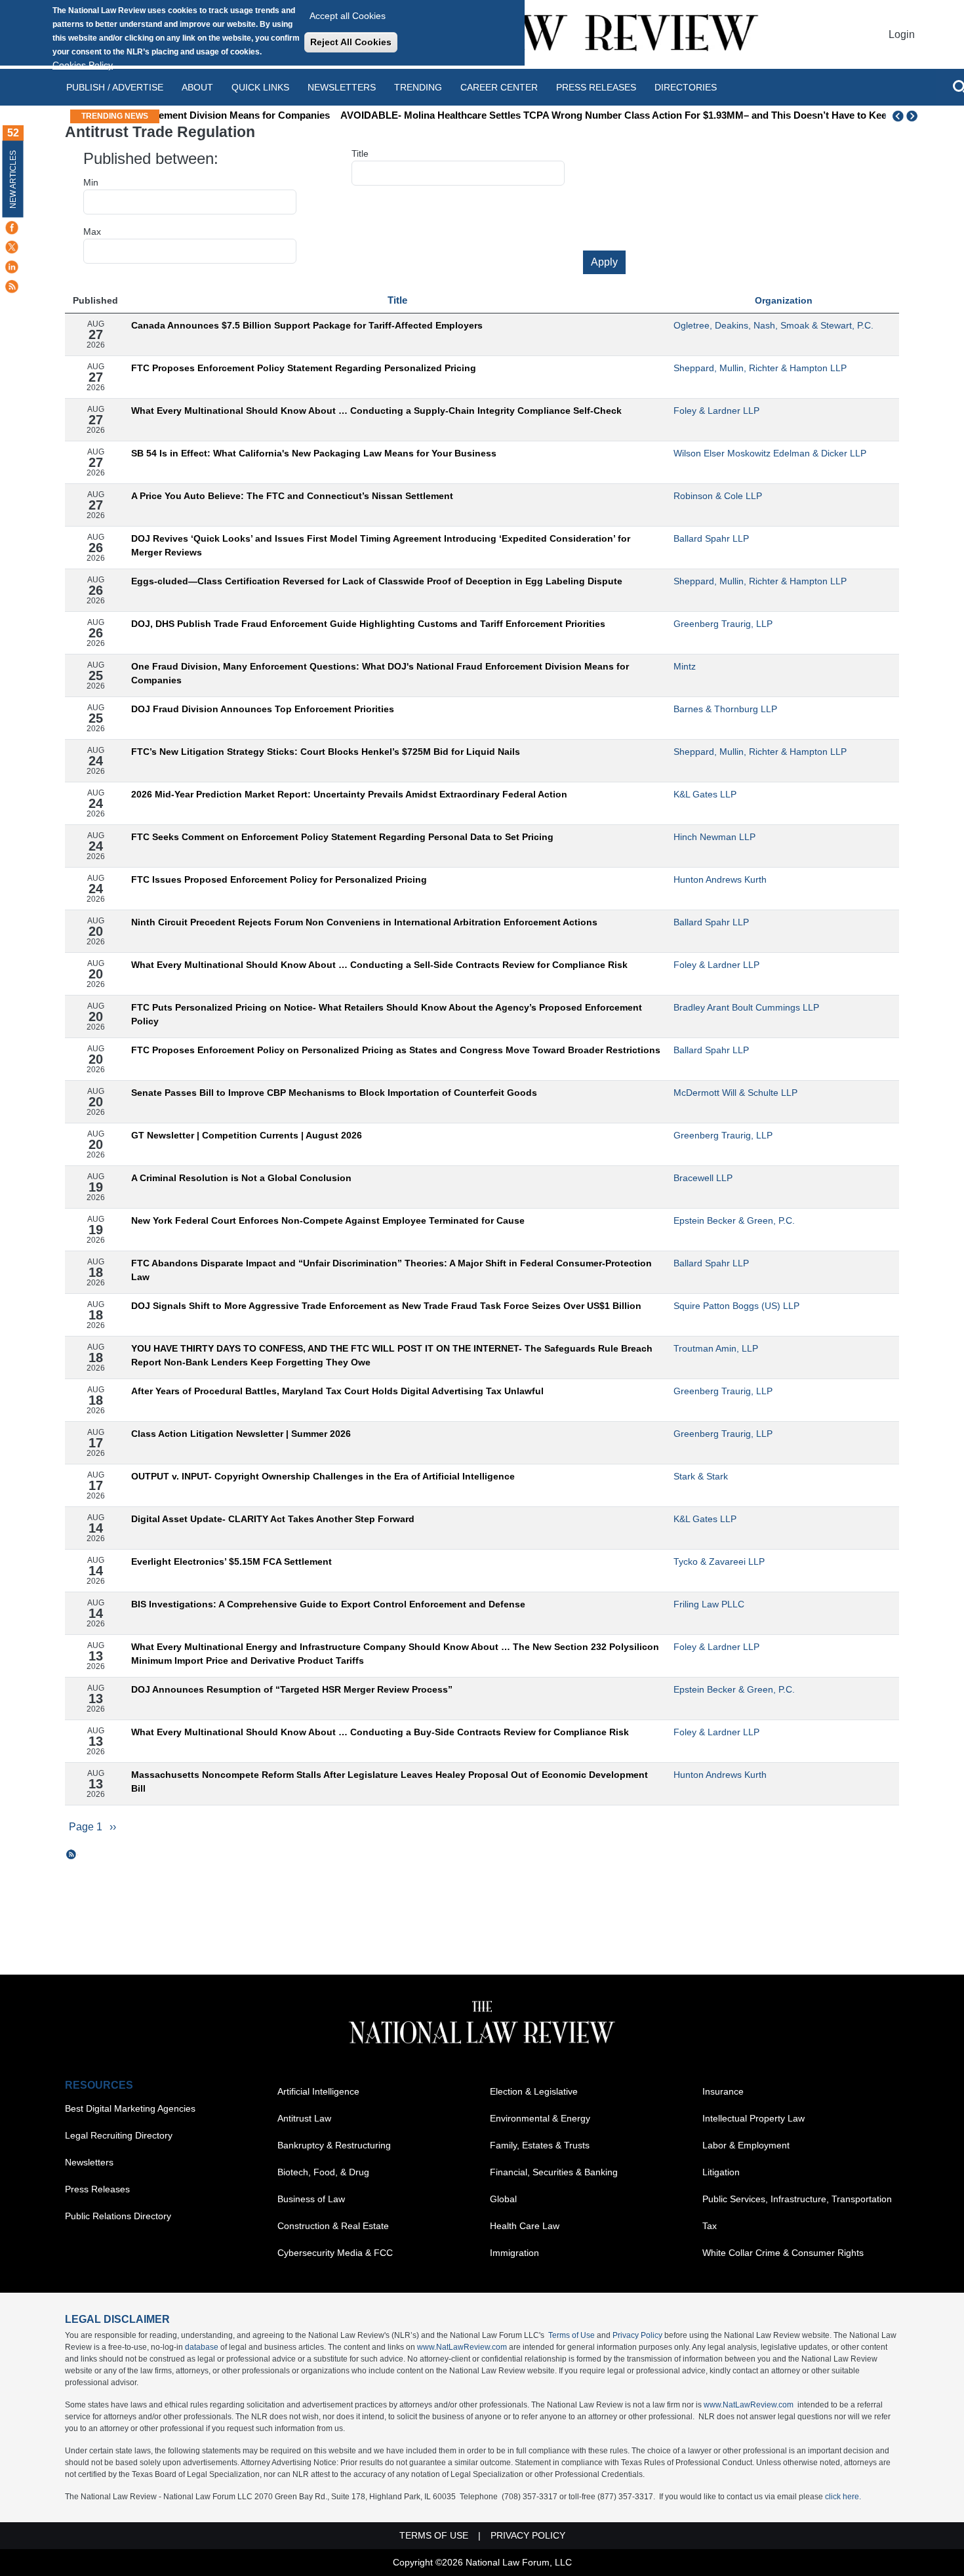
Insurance (723, 2091)
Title (360, 153)
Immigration (514, 2253)
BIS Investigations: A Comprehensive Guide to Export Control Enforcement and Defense (328, 1604)
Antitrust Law (304, 2118)
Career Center (499, 87)
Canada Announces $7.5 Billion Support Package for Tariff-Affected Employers (307, 325)
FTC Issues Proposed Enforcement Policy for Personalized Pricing (279, 879)
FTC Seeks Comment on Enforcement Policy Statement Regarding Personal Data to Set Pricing (342, 837)
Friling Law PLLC (709, 1604)
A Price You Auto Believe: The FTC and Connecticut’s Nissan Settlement (292, 496)
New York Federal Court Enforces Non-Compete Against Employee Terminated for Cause (328, 1220)
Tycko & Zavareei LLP (719, 1561)
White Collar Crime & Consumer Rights (783, 2253)
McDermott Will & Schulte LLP (735, 1093)
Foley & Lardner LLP (716, 411)
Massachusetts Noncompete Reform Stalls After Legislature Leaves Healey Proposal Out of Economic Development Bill (390, 1781)
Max (92, 231)
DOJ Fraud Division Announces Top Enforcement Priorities (263, 709)
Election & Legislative (534, 2091)
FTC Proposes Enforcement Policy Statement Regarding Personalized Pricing (304, 368)
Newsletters (342, 87)
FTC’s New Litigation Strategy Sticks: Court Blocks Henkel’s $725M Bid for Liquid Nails (326, 752)
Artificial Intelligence (318, 2091)
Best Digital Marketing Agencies (130, 2108)
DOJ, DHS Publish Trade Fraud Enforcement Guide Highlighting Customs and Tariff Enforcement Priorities (368, 624)
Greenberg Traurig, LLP (723, 624)
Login (902, 34)
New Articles (13, 179)
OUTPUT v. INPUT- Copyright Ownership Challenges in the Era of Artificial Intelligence (323, 1476)
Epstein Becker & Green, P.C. (734, 1220)
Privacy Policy (637, 2335)
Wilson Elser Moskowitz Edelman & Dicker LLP (770, 453)
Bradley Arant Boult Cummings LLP (746, 1007)
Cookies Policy (83, 65)
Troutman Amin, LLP (716, 1348)
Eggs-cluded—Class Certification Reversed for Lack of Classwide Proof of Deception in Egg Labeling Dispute (377, 581)
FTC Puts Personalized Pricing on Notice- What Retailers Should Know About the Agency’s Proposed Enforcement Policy (387, 1014)
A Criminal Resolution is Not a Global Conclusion (241, 1178)
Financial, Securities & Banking (554, 2172)
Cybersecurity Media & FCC (335, 2253)
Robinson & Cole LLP (718, 496)
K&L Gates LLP (705, 794)
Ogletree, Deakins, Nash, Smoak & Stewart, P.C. (773, 325)
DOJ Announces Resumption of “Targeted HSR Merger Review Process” (292, 1689)
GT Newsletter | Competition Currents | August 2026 (247, 1135)
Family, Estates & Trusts (540, 2145)
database (202, 2347)
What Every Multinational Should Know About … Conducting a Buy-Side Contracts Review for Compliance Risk (380, 1732)
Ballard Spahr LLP (711, 538)
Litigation (721, 2172)
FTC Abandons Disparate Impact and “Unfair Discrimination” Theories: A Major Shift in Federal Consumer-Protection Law (392, 1270)
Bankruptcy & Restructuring (334, 2145)
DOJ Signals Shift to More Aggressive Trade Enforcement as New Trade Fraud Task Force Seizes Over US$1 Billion (386, 1306)
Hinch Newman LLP (714, 837)
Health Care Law (525, 2226)
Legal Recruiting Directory (119, 2135)
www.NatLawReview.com (462, 2347)
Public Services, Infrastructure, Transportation (797, 2199)
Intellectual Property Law (753, 2118)
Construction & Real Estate (333, 2226)
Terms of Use (572, 2335)
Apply (604, 262)
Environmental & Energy (540, 2118)
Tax (710, 2226)
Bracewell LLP (703, 1178)
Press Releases (97, 2189)
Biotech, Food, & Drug (323, 2172)
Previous (898, 116)
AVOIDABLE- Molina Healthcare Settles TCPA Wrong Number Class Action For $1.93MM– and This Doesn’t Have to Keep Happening (520, 115)
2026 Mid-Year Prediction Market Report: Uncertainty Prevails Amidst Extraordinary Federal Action (349, 794)
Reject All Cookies (351, 42)
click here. (843, 2497)
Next (914, 116)
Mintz (685, 666)
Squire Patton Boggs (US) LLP (736, 1306)
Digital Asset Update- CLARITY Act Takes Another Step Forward (273, 1519)
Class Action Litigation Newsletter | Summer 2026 (241, 1434)
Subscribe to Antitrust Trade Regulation (71, 1855)
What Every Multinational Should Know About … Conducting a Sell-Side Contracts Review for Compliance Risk (379, 965)
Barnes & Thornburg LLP (725, 709)
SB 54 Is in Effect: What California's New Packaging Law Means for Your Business (314, 453)
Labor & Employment (746, 2145)
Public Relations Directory (118, 2216)
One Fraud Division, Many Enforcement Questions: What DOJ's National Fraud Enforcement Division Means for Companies (380, 673)
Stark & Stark (701, 1476)
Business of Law (311, 2199)
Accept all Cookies (348, 16)
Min (91, 182)
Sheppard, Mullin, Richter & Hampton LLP (760, 368)
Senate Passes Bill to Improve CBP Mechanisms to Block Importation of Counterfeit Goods (334, 1093)
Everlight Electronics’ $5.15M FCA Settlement (231, 1561)
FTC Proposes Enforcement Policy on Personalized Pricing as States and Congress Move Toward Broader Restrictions (396, 1050)
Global (503, 2199)
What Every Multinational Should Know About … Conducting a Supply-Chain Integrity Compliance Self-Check (376, 411)
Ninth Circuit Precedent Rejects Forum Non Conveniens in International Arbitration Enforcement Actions (364, 922)
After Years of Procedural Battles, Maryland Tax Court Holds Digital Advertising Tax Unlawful (337, 1391)
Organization (784, 300)
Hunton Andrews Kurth (720, 879)
